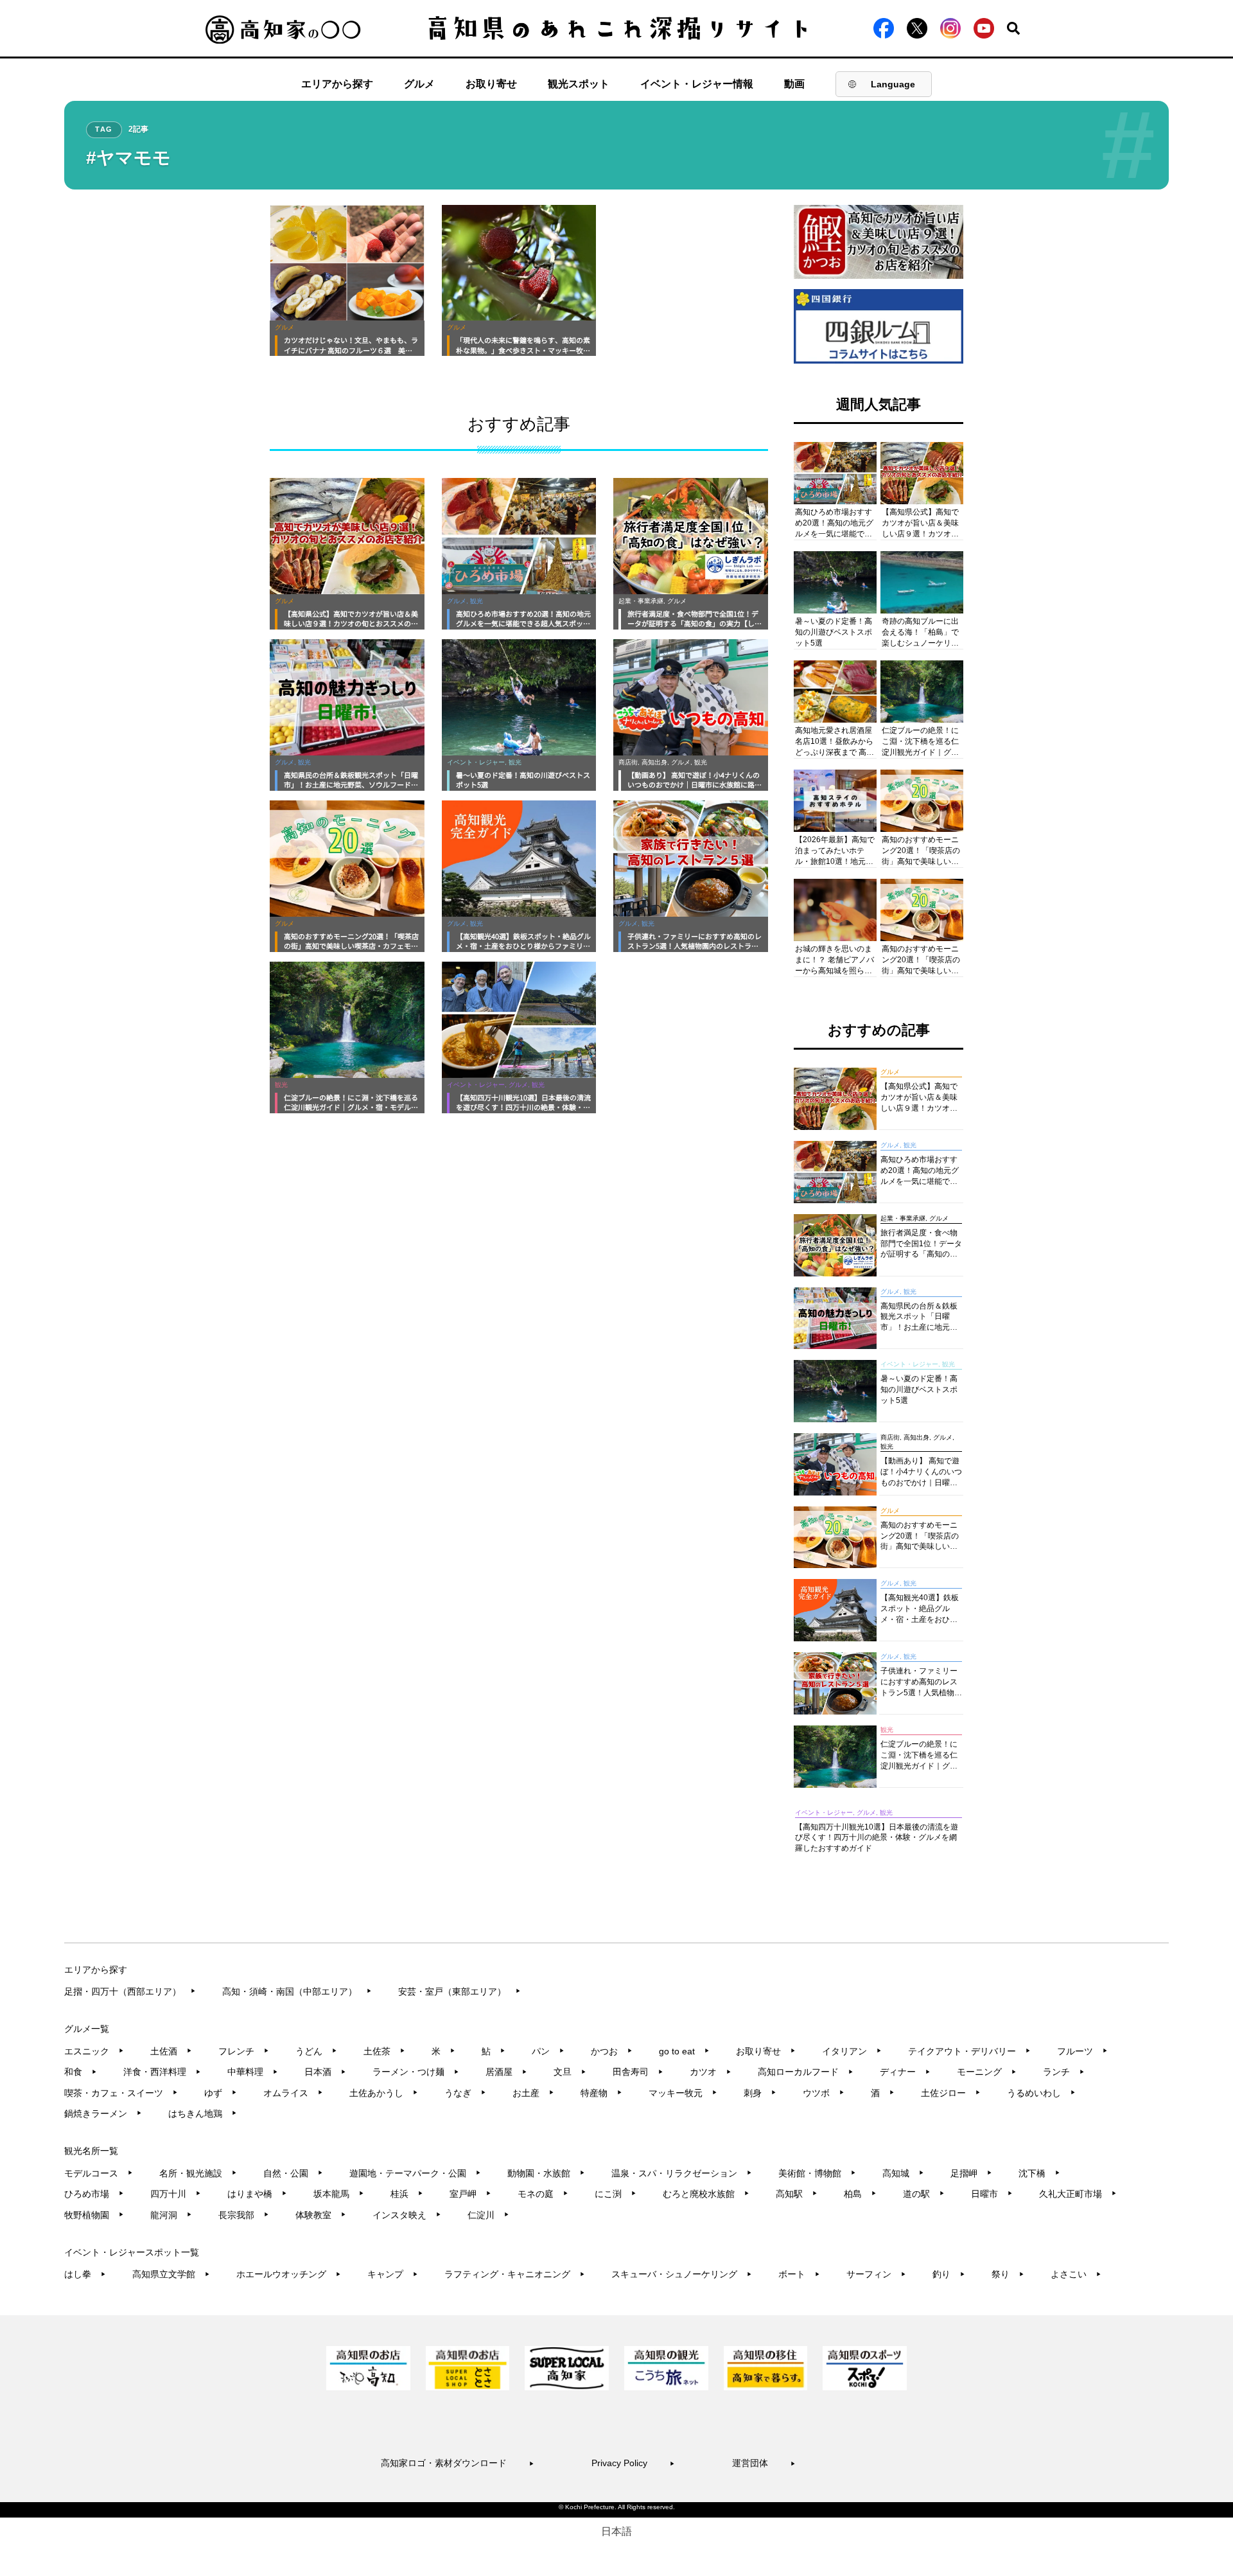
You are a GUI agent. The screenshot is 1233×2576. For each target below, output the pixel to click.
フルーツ (1082, 2051)
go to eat (684, 2051)
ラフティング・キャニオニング (515, 2274)
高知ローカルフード (806, 2072)
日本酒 (325, 2072)
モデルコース (99, 2173)
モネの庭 (543, 2194)
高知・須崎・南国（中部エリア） (297, 1991)
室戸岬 (470, 2194)
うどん (316, 2051)
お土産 (533, 2093)
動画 (794, 84)
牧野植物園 (94, 2215)
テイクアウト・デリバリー (969, 2051)
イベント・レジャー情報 (697, 84)
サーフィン (876, 2274)
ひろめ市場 (94, 2194)
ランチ (1064, 2072)
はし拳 (85, 2274)
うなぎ (465, 2093)
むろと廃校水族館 (706, 2194)
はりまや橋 (257, 2194)
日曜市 (992, 2194)
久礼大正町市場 (1078, 2194)
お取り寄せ (491, 84)
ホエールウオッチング (289, 2274)
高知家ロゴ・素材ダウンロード (458, 2463)
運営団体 (764, 2463)
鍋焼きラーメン (103, 2113)
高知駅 (797, 2194)
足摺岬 (971, 2173)
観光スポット (579, 84)
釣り (949, 2274)
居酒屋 (506, 2072)
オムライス (293, 2093)
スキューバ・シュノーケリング (682, 2274)
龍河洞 (171, 2215)
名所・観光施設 (198, 2173)
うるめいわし (1041, 2093)
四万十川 (176, 2194)
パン (548, 2051)
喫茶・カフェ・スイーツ (121, 2093)
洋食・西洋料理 (162, 2072)
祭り (1008, 2274)
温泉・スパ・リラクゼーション (682, 2173)
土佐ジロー (951, 2093)
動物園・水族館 (546, 2173)
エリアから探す (337, 84)
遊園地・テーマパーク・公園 (415, 2173)
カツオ (711, 2072)
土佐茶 (384, 2051)
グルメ (419, 84)
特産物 (601, 2093)
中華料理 (253, 2072)
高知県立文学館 (171, 2274)
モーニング (987, 2072)
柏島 (860, 2194)
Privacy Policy (633, 2463)
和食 (81, 2072)
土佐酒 (171, 2051)
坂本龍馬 (339, 2194)
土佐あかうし (384, 2093)
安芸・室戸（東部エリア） (459, 1991)
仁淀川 (488, 2215)
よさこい (1076, 2274)
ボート (799, 2274)
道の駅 (924, 2194)
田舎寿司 (638, 2072)
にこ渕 (616, 2194)
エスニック (94, 2051)
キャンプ (393, 2274)
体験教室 (321, 2215)
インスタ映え (407, 2215)
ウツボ (824, 2093)
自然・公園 (293, 2173)
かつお (612, 2051)
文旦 (570, 2072)
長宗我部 (244, 2215)
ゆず (221, 2093)
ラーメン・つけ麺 (416, 2072)
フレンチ (244, 2051)
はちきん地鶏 (203, 2113)
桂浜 (407, 2194)
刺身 (760, 2093)
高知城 (903, 2173)
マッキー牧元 (683, 2093)
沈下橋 (1039, 2173)
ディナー (905, 2072)
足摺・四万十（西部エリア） (130, 1991)
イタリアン (852, 2051)
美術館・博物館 (817, 2173)
